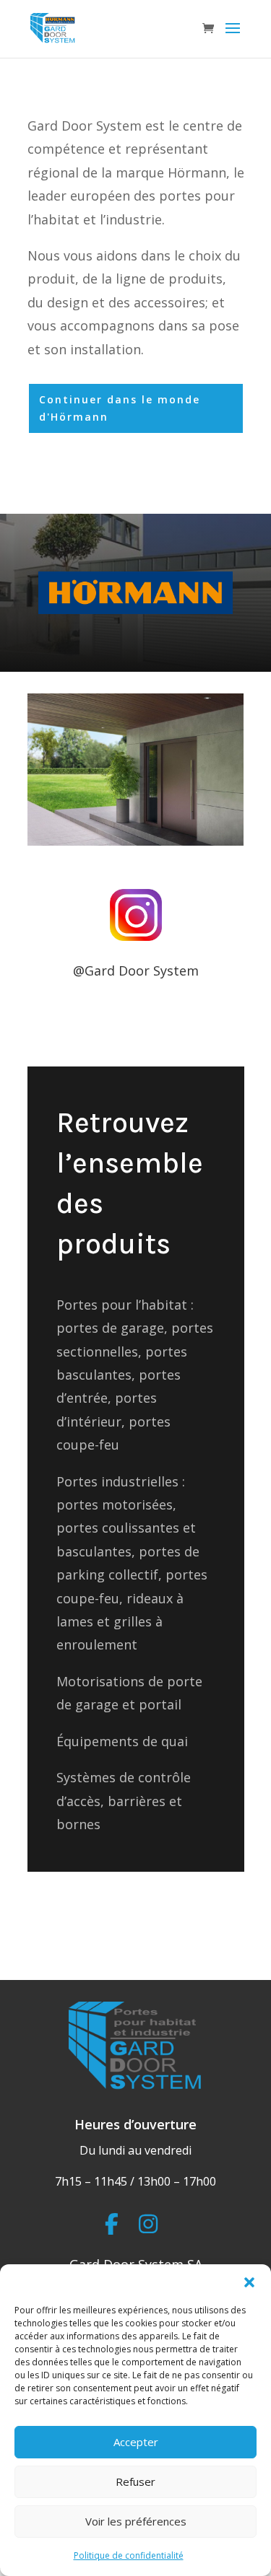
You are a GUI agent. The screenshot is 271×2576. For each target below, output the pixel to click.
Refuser (135, 2481)
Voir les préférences (136, 2521)
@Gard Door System (136, 971)
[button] (249, 2282)
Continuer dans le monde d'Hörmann (120, 408)
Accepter (136, 2442)
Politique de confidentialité (129, 2555)
